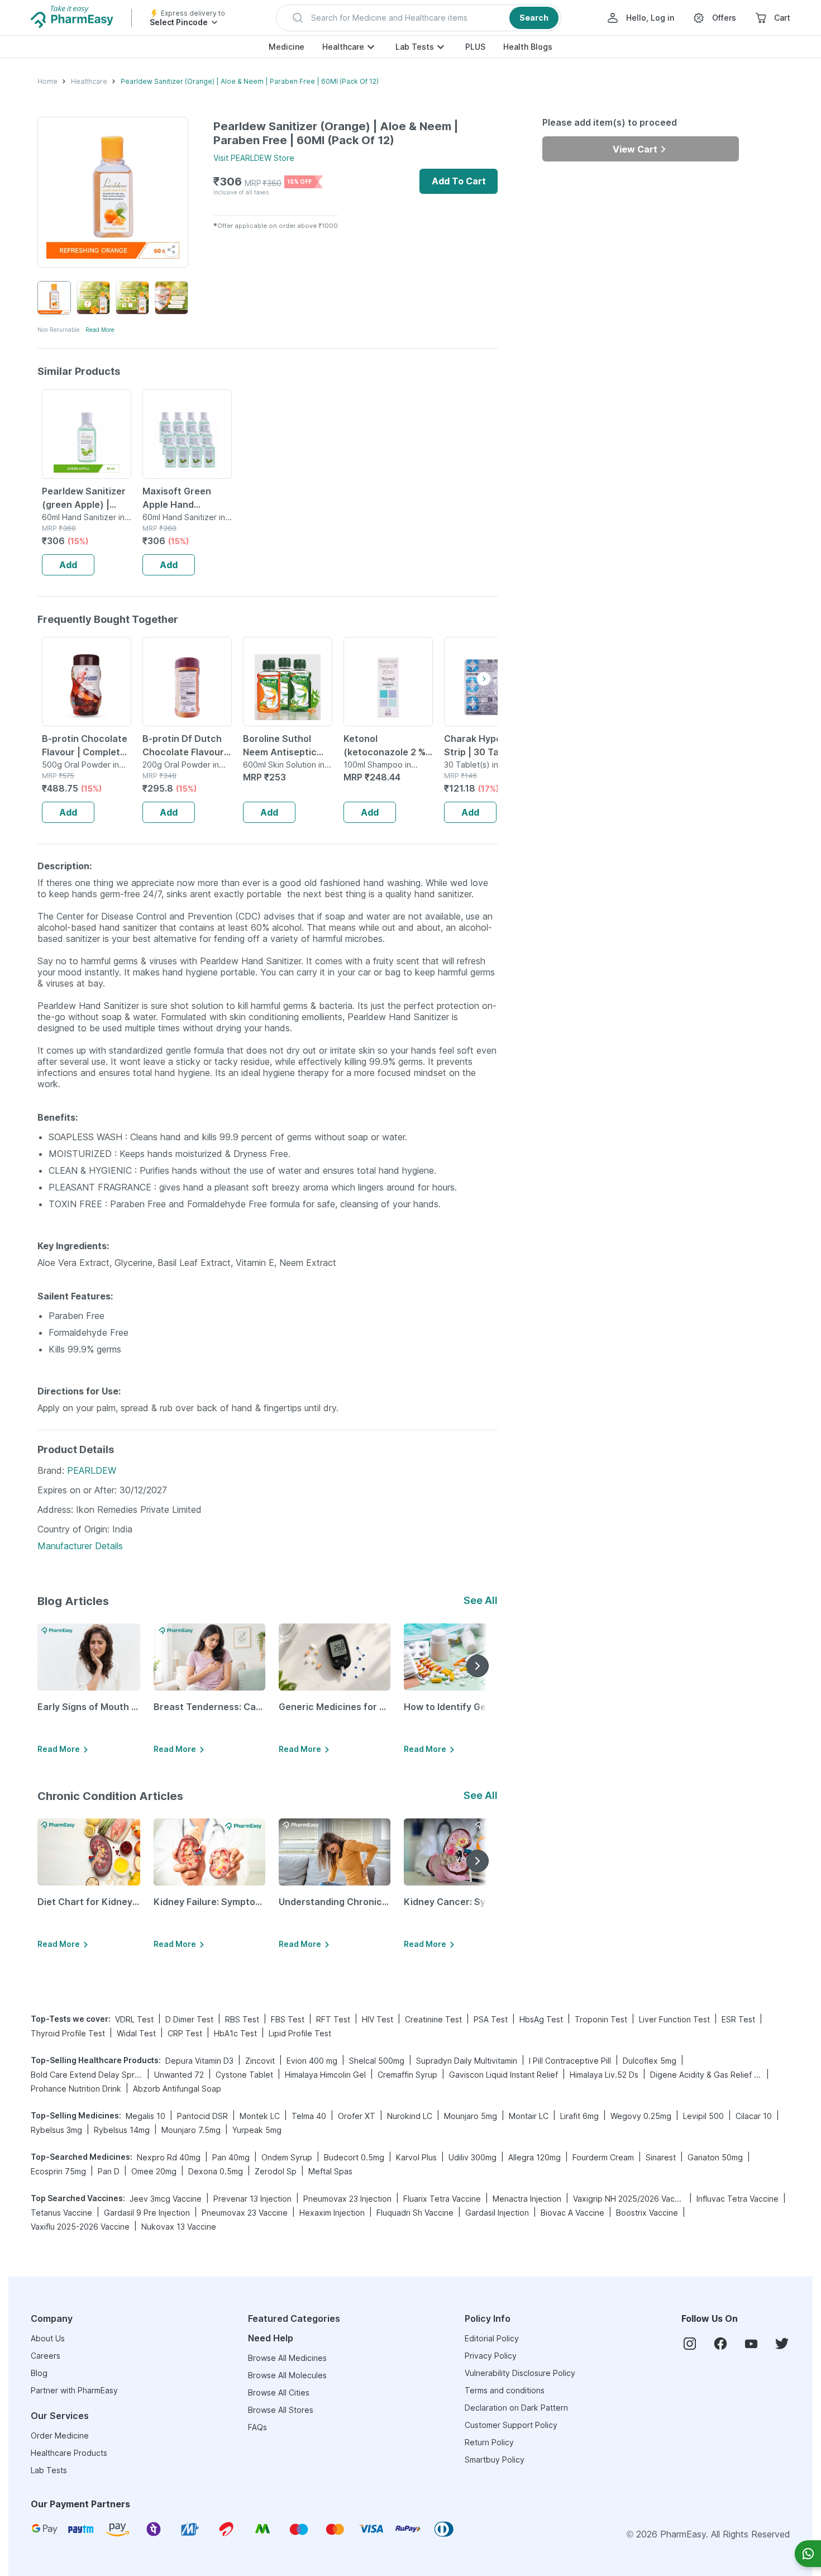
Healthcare (343, 47)
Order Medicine (60, 2435)
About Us (48, 2338)
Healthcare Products (69, 2453)
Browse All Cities (279, 2392)
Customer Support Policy (511, 2425)
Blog (39, 2373)
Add (68, 565)
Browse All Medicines (287, 2358)
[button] (419, 18)
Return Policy (489, 2442)
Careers (46, 2356)
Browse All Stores (281, 2410)
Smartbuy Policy (495, 2460)
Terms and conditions (505, 2390)
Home (47, 81)
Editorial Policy (492, 2338)
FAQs (257, 2427)
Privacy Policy (491, 2356)
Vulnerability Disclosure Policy (520, 2373)
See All (481, 1600)
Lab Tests (415, 47)
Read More (100, 330)
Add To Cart (459, 181)
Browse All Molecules (287, 2375)
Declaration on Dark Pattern (516, 2408)
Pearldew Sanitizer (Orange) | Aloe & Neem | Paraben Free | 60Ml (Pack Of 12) (250, 81)
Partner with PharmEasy (74, 2390)
